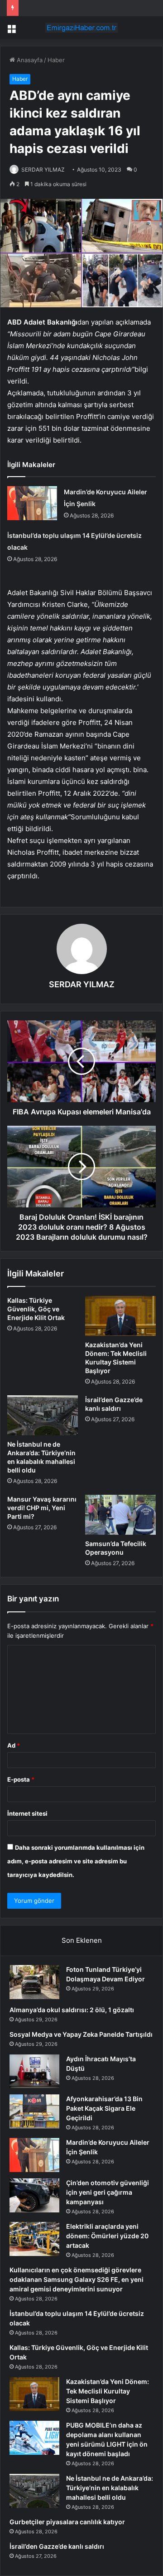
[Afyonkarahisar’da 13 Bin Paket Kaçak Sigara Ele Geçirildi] (34, 2111)
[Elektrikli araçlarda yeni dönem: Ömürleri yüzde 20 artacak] (34, 2239)
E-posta (21, 1779)
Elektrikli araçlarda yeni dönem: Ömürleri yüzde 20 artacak (107, 2236)
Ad (14, 1745)
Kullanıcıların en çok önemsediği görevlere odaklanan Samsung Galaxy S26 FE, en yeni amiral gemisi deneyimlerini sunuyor (77, 2279)
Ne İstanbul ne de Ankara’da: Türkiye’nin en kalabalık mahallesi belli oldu (110, 2488)
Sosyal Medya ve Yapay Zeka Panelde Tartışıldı (81, 2034)
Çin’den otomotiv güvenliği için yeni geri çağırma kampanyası (108, 2192)
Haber (56, 60)
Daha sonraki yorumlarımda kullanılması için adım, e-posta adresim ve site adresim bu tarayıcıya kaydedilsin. (76, 1861)
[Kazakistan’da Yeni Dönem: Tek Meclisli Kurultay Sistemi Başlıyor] (120, 1316)
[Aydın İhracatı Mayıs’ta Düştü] (34, 2071)
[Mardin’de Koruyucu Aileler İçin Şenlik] (32, 503)
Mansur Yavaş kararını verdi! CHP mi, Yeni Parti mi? (42, 1508)
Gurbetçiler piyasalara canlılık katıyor (67, 2522)
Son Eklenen (82, 1940)
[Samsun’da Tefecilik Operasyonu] (120, 1515)
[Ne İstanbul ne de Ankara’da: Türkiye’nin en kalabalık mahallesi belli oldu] (43, 1415)
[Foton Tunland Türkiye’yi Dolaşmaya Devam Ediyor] (34, 1982)
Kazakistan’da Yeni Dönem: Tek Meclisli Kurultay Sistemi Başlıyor (108, 2391)
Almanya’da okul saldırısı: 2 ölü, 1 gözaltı (72, 2010)
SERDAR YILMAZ (43, 170)
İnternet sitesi (27, 1813)
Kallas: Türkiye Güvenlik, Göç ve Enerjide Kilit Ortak (36, 1309)
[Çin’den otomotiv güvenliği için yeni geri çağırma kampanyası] (34, 2195)
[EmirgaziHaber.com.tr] (81, 28)
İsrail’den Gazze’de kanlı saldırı (57, 2546)
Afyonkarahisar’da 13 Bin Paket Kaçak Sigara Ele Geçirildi (104, 2108)
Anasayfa (29, 60)
